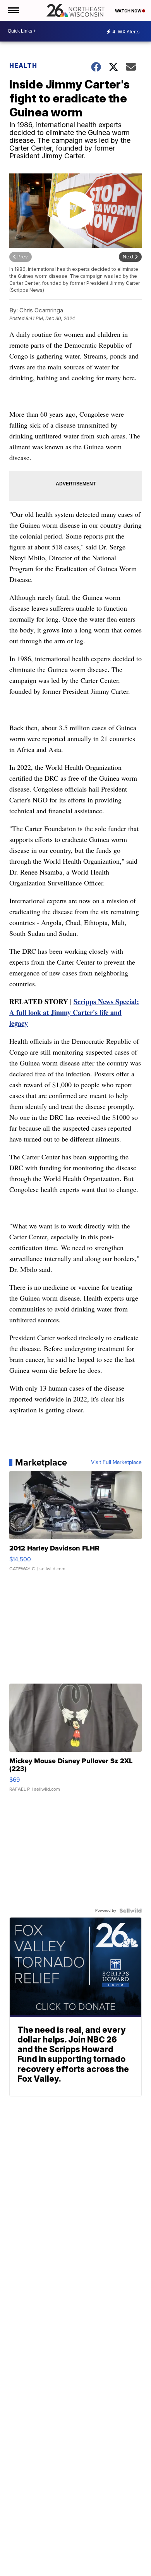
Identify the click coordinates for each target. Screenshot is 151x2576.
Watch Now (129, 11)
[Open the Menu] (13, 10)
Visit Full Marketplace (116, 1462)
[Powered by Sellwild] (130, 1911)
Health (23, 66)
